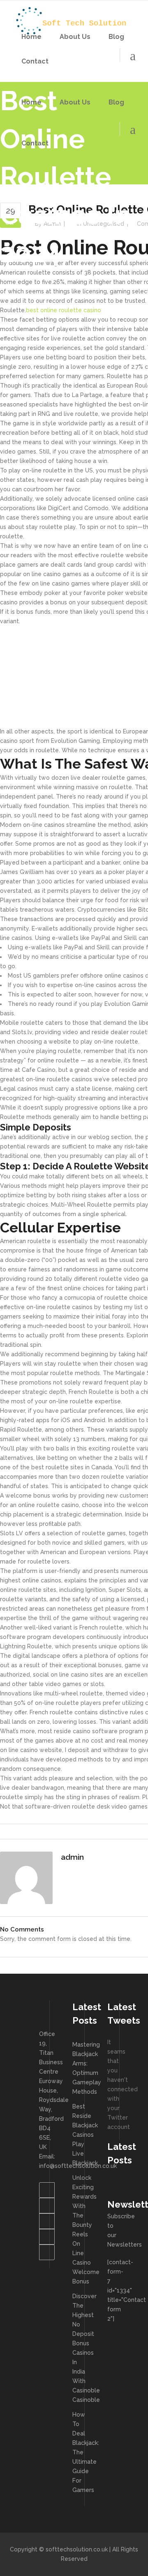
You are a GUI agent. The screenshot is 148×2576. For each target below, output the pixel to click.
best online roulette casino (64, 310)
